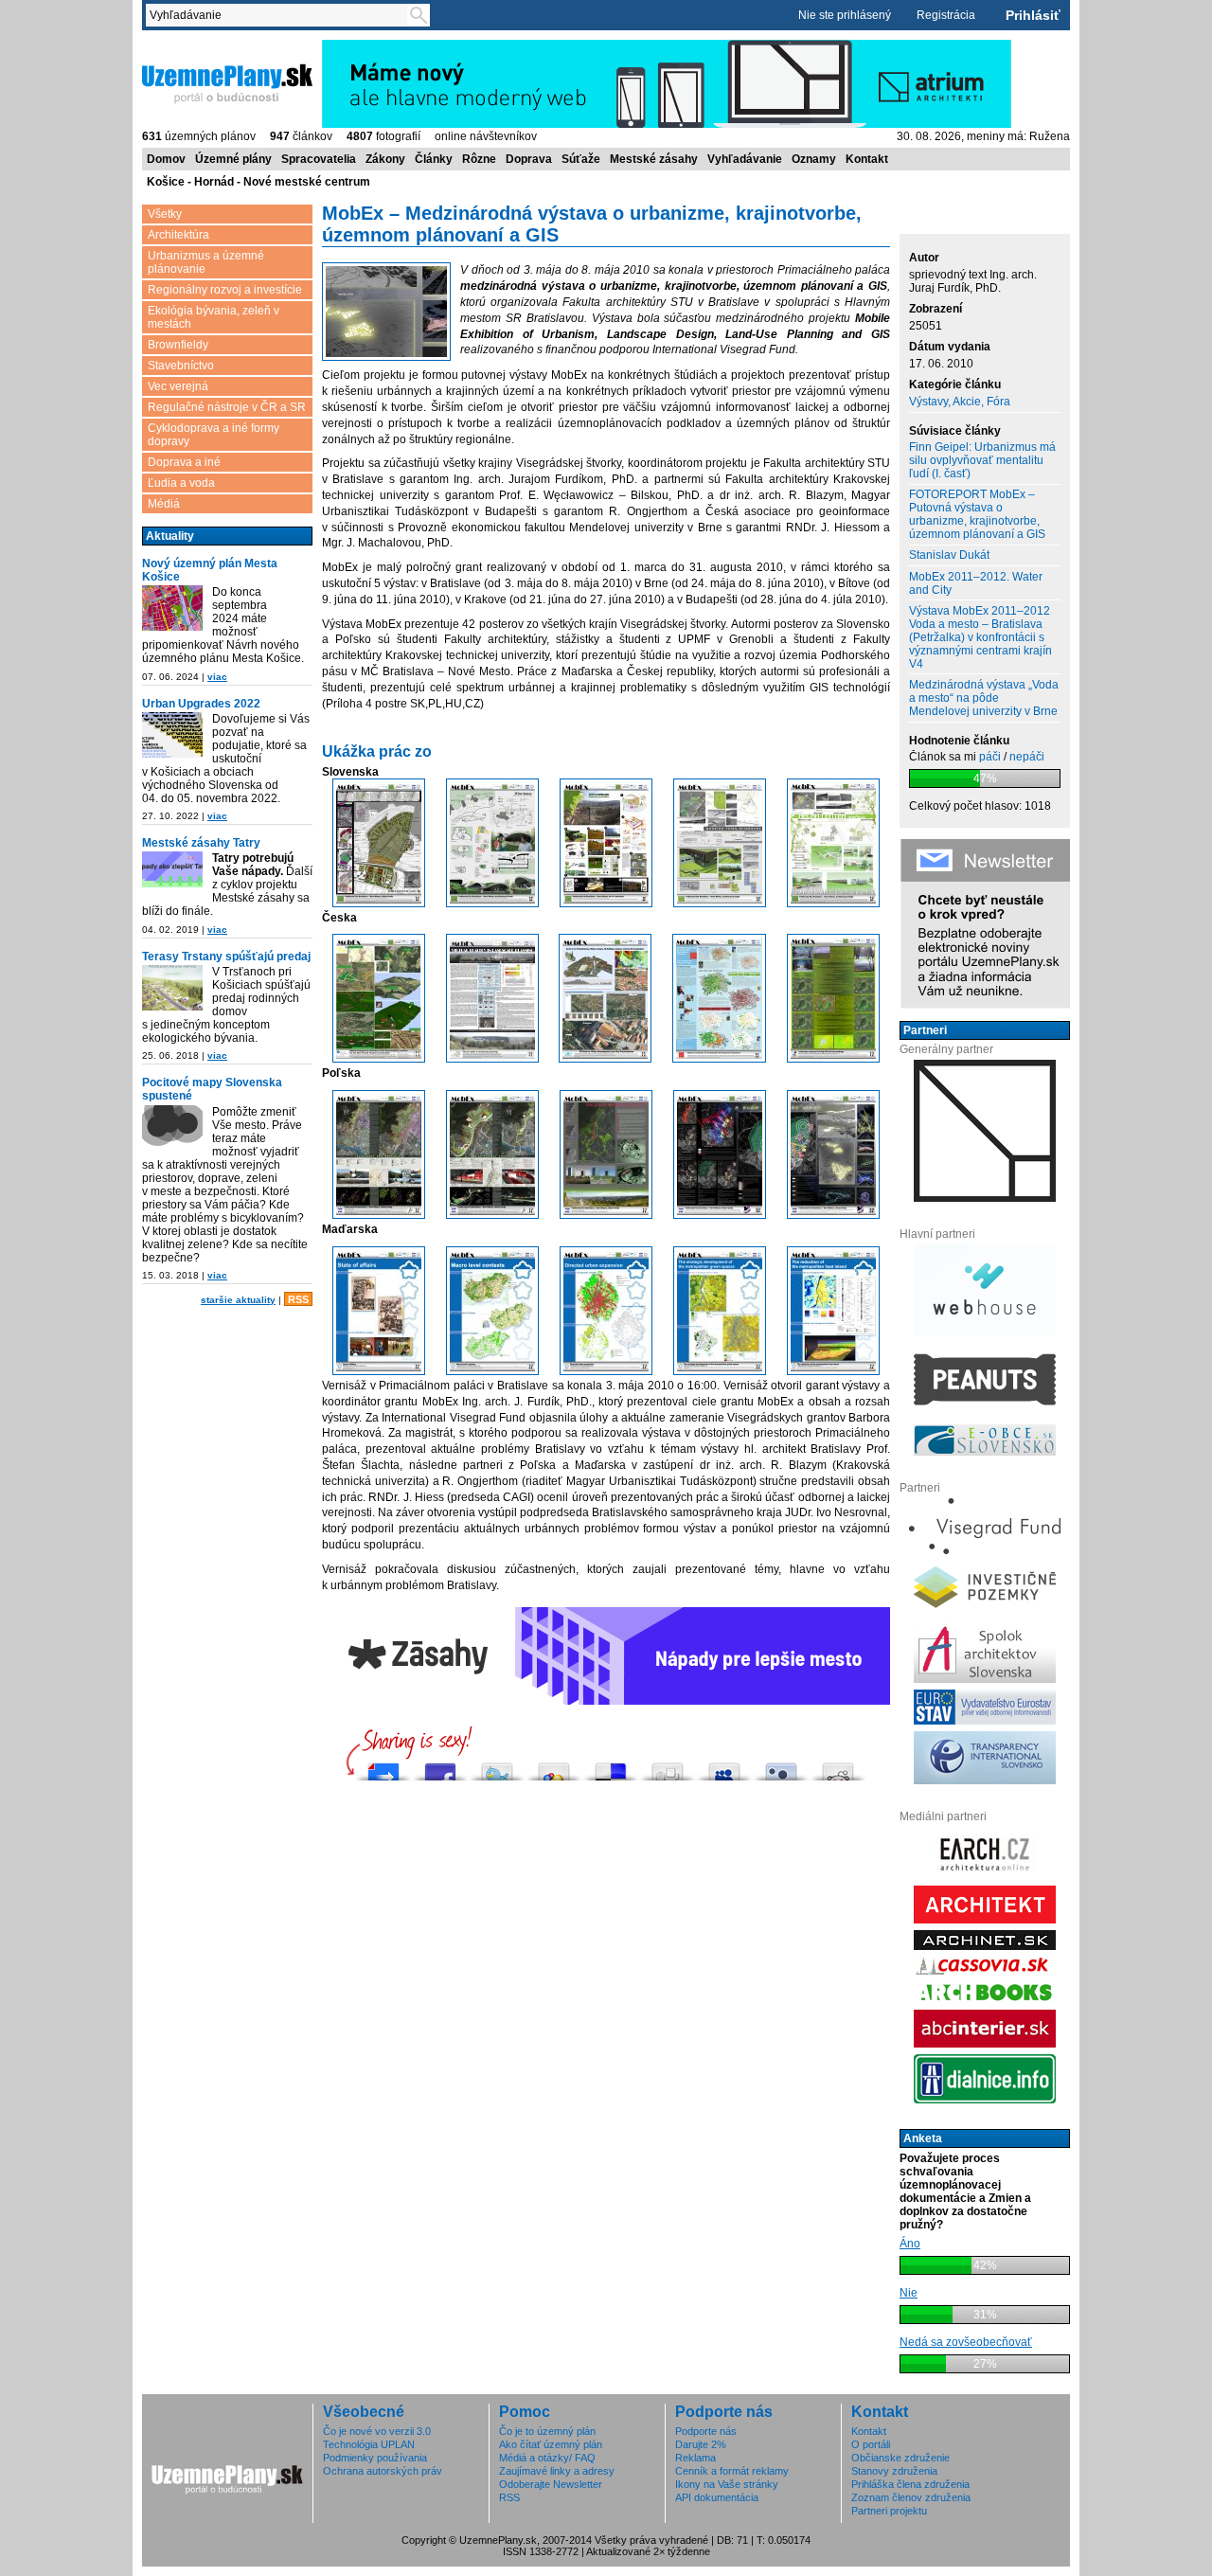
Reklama (695, 2458)
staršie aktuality (238, 1300)
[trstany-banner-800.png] (172, 989)
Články (434, 159)
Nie (909, 2293)
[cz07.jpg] (492, 1059)
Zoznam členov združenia (911, 2497)
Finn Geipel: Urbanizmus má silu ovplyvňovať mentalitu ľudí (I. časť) (982, 460)
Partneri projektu (889, 2511)
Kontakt (867, 159)
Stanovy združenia (894, 2471)
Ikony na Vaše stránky (727, 2484)
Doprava (529, 159)
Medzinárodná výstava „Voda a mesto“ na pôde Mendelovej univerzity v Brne (984, 698)
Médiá (164, 504)
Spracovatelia (319, 159)
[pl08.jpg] (833, 1215)
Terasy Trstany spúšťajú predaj (226, 957)
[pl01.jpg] (379, 1215)
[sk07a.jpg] (720, 903)
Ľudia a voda (181, 483)
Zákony (385, 159)
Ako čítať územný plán (551, 2444)
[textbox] (280, 15)
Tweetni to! (497, 1767)
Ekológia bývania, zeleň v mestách (214, 317)
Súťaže (581, 159)
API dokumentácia (717, 2497)
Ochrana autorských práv (383, 2471)
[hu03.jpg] (606, 1371)
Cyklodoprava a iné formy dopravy (214, 435)
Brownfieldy (178, 345)
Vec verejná (178, 386)
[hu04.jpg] (720, 1371)
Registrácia (946, 15)
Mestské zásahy (654, 159)
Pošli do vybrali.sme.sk (383, 1767)
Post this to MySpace (724, 1767)
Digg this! (668, 1767)
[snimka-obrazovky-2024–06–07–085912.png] (172, 609)
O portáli (871, 2444)
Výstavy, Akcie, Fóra (960, 402)
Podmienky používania (375, 2458)
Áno (910, 2244)
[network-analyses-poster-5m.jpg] (719, 1059)
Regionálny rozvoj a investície (225, 290)
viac (217, 677)
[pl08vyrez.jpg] (386, 313)
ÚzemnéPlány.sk (187, 46)
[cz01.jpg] (379, 1059)
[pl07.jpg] (720, 1215)
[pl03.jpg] (606, 1215)
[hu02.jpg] (492, 1371)
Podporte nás (706, 2431)
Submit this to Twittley (781, 1767)
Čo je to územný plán (547, 2431)
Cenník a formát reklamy (732, 2471)
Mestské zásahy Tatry (201, 843)
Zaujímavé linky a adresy (557, 2471)
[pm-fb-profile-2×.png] (172, 1129)
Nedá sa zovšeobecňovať (966, 2342)
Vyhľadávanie (745, 159)
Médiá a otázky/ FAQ (547, 2458)
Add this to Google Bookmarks (554, 1767)
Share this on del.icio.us (611, 1767)
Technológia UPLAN (369, 2444)
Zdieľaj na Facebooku (440, 1767)
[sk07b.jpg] (833, 903)
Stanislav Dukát (949, 555)
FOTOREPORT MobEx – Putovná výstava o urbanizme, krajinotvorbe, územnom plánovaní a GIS (977, 514)
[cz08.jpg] (605, 1059)
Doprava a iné (184, 462)
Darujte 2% (701, 2444)
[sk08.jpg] (492, 903)
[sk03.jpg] (379, 903)
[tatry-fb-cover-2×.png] (172, 871)
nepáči (1027, 757)
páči (990, 757)
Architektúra (178, 235)
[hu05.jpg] (833, 1371)
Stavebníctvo (181, 366)
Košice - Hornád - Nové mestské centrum (258, 182)
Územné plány (233, 159)
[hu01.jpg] (379, 1371)
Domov (166, 159)
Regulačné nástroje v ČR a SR (227, 407)
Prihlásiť (1033, 15)
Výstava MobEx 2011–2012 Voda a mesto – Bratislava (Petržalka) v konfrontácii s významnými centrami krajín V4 (980, 637)
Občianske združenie (900, 2458)
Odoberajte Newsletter (551, 2484)
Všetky (165, 214)
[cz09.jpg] (833, 1059)
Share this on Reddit (838, 1767)
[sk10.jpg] (606, 903)
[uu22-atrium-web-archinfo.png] (172, 736)
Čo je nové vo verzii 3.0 (377, 2431)
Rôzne (479, 159)
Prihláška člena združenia (910, 2484)
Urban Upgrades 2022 (201, 704)
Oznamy (814, 159)
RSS (298, 1299)
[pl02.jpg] (492, 1215)
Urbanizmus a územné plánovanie (206, 262)
